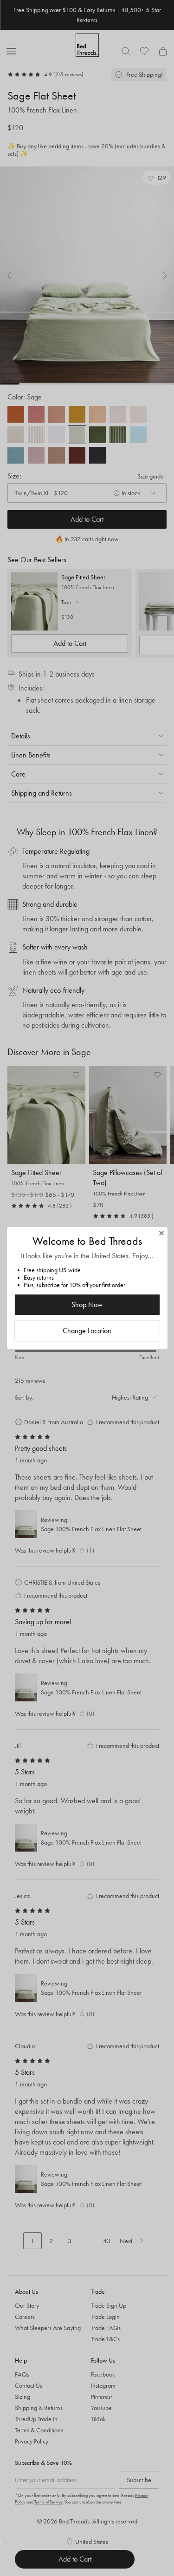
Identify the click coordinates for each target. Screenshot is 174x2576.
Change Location (87, 1331)
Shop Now (87, 1305)
